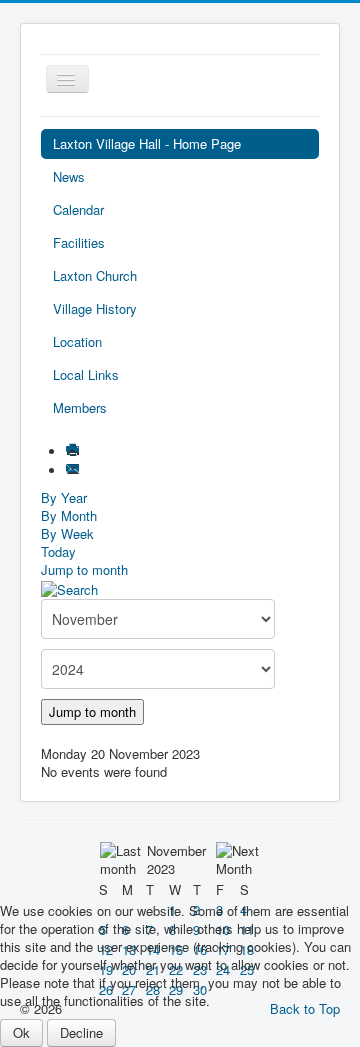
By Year (64, 497)
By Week (67, 533)
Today (58, 551)
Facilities (79, 242)
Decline (81, 1032)
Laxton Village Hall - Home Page (147, 143)
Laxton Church (95, 275)
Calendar (78, 209)
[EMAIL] (74, 470)
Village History (95, 308)
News (69, 176)
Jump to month (84, 569)
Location (77, 341)
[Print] (74, 451)
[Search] (69, 587)
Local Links (86, 374)
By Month (69, 515)
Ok (21, 1032)
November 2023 (176, 859)
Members (80, 407)
